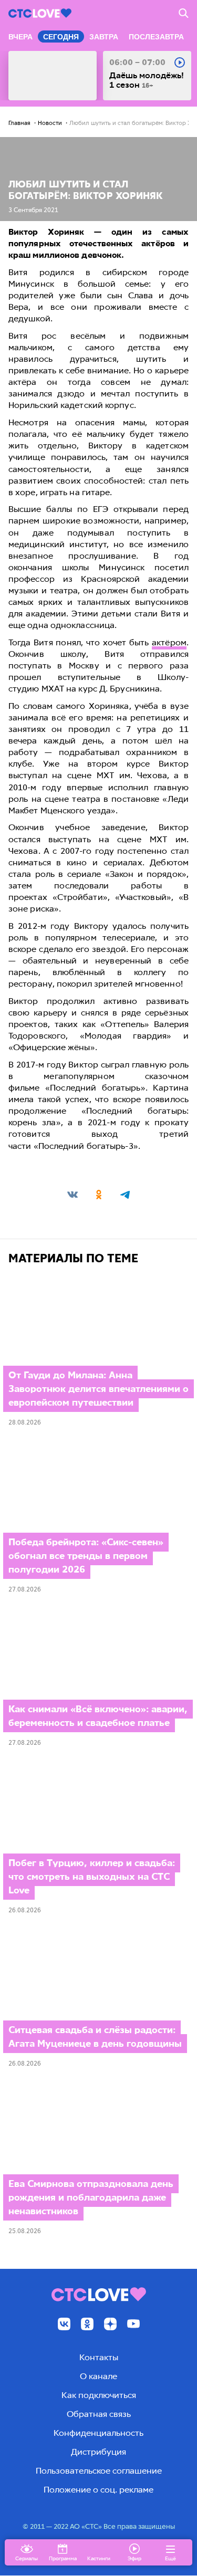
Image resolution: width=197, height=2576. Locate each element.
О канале (98, 2376)
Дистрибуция (98, 2452)
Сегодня (61, 37)
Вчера (20, 37)
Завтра (104, 37)
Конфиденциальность (98, 2433)
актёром (169, 642)
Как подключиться (99, 2395)
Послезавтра (156, 37)
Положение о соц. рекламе (98, 2490)
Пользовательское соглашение (99, 2471)
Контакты (99, 2357)
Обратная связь (99, 2414)
